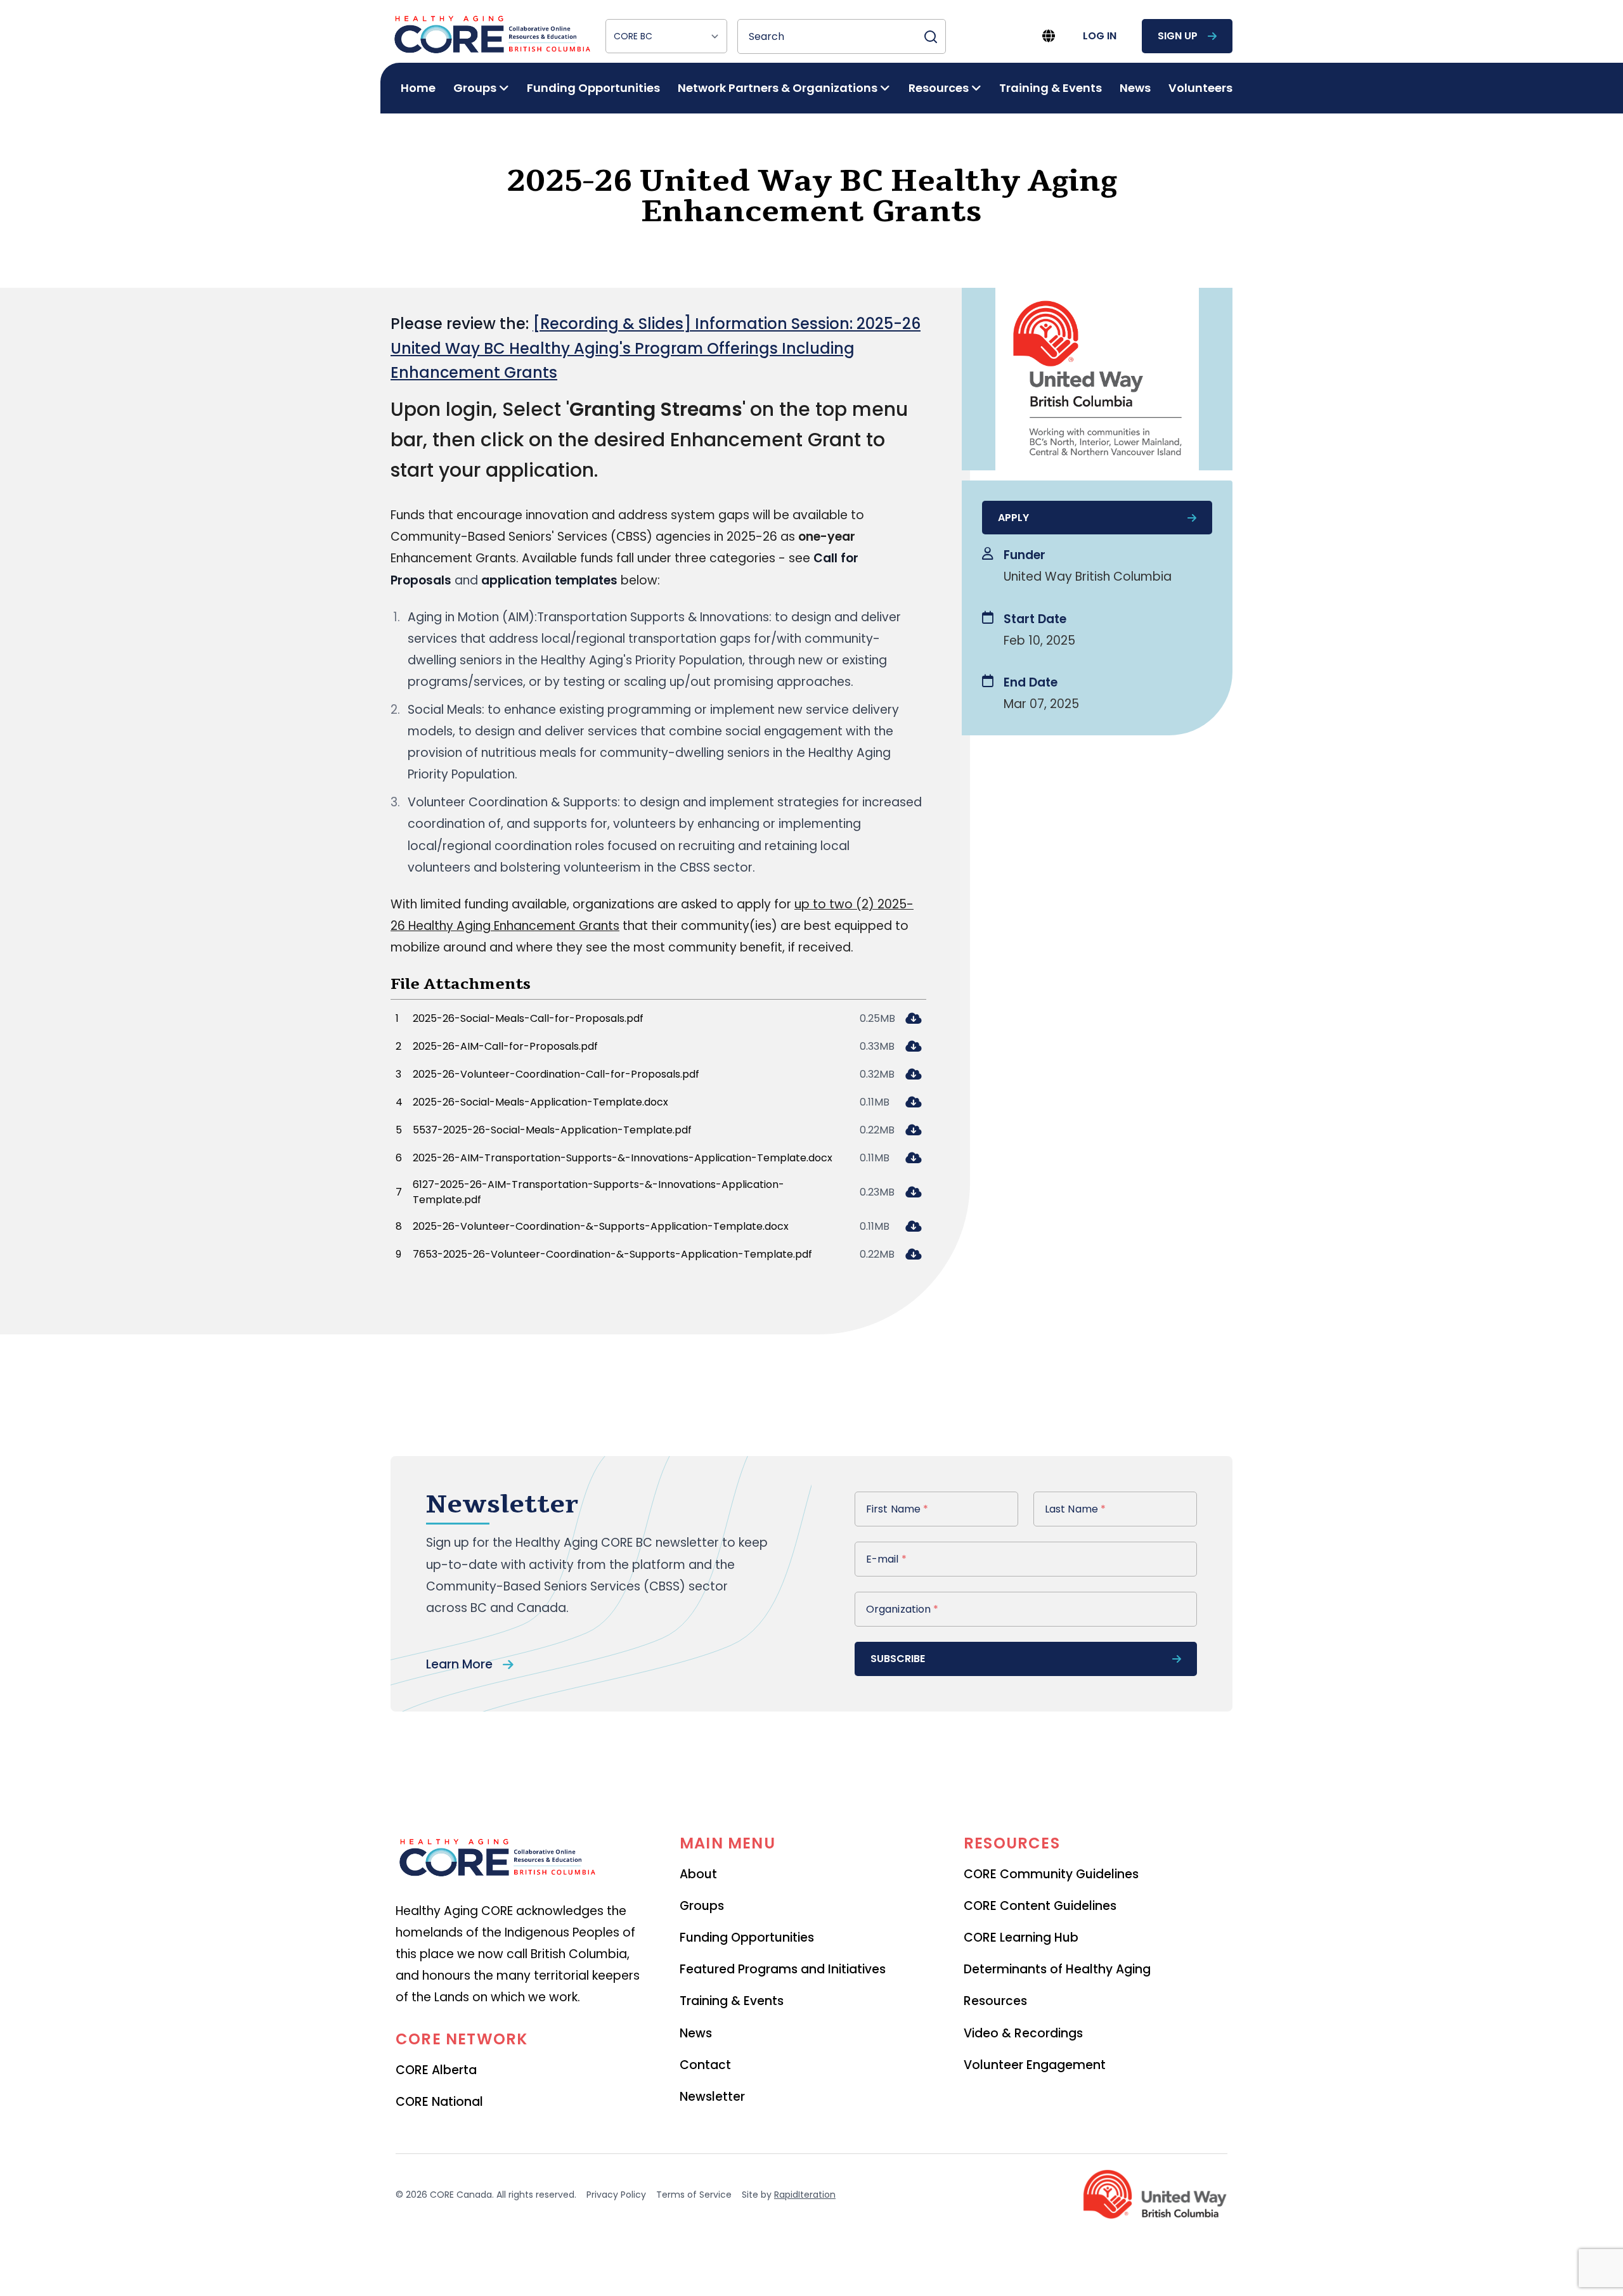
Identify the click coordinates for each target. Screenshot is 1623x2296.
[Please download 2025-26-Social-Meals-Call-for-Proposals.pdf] (913, 1020)
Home (418, 88)
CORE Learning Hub (1021, 1938)
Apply (1013, 518)
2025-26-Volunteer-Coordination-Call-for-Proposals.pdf (556, 1074)
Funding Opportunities (593, 88)
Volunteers (1200, 88)
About (698, 1874)
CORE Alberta (436, 2070)
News (1135, 88)
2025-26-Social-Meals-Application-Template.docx (540, 1102)
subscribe (898, 1659)
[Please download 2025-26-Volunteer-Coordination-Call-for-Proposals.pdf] (913, 1075)
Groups (702, 1906)
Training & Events (1051, 88)
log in (1100, 36)
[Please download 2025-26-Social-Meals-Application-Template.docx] (913, 1103)
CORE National (439, 2102)
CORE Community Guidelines (1051, 1874)
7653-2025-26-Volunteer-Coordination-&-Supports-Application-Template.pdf (612, 1254)
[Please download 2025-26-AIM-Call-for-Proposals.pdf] (913, 1048)
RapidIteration (805, 2195)
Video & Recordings (1023, 2033)
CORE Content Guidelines (1040, 1906)
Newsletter (712, 2097)
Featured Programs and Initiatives (783, 1969)
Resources (995, 2001)
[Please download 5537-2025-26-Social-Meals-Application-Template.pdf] (913, 1131)
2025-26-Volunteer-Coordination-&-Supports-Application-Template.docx (601, 1226)
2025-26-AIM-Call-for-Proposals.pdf (505, 1046)
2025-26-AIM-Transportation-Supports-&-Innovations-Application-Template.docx (623, 1158)
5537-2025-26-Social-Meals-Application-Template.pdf (552, 1130)
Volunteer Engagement (1035, 2065)
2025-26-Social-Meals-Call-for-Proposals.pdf (528, 1018)
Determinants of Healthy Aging (1057, 1969)
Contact (705, 2065)
